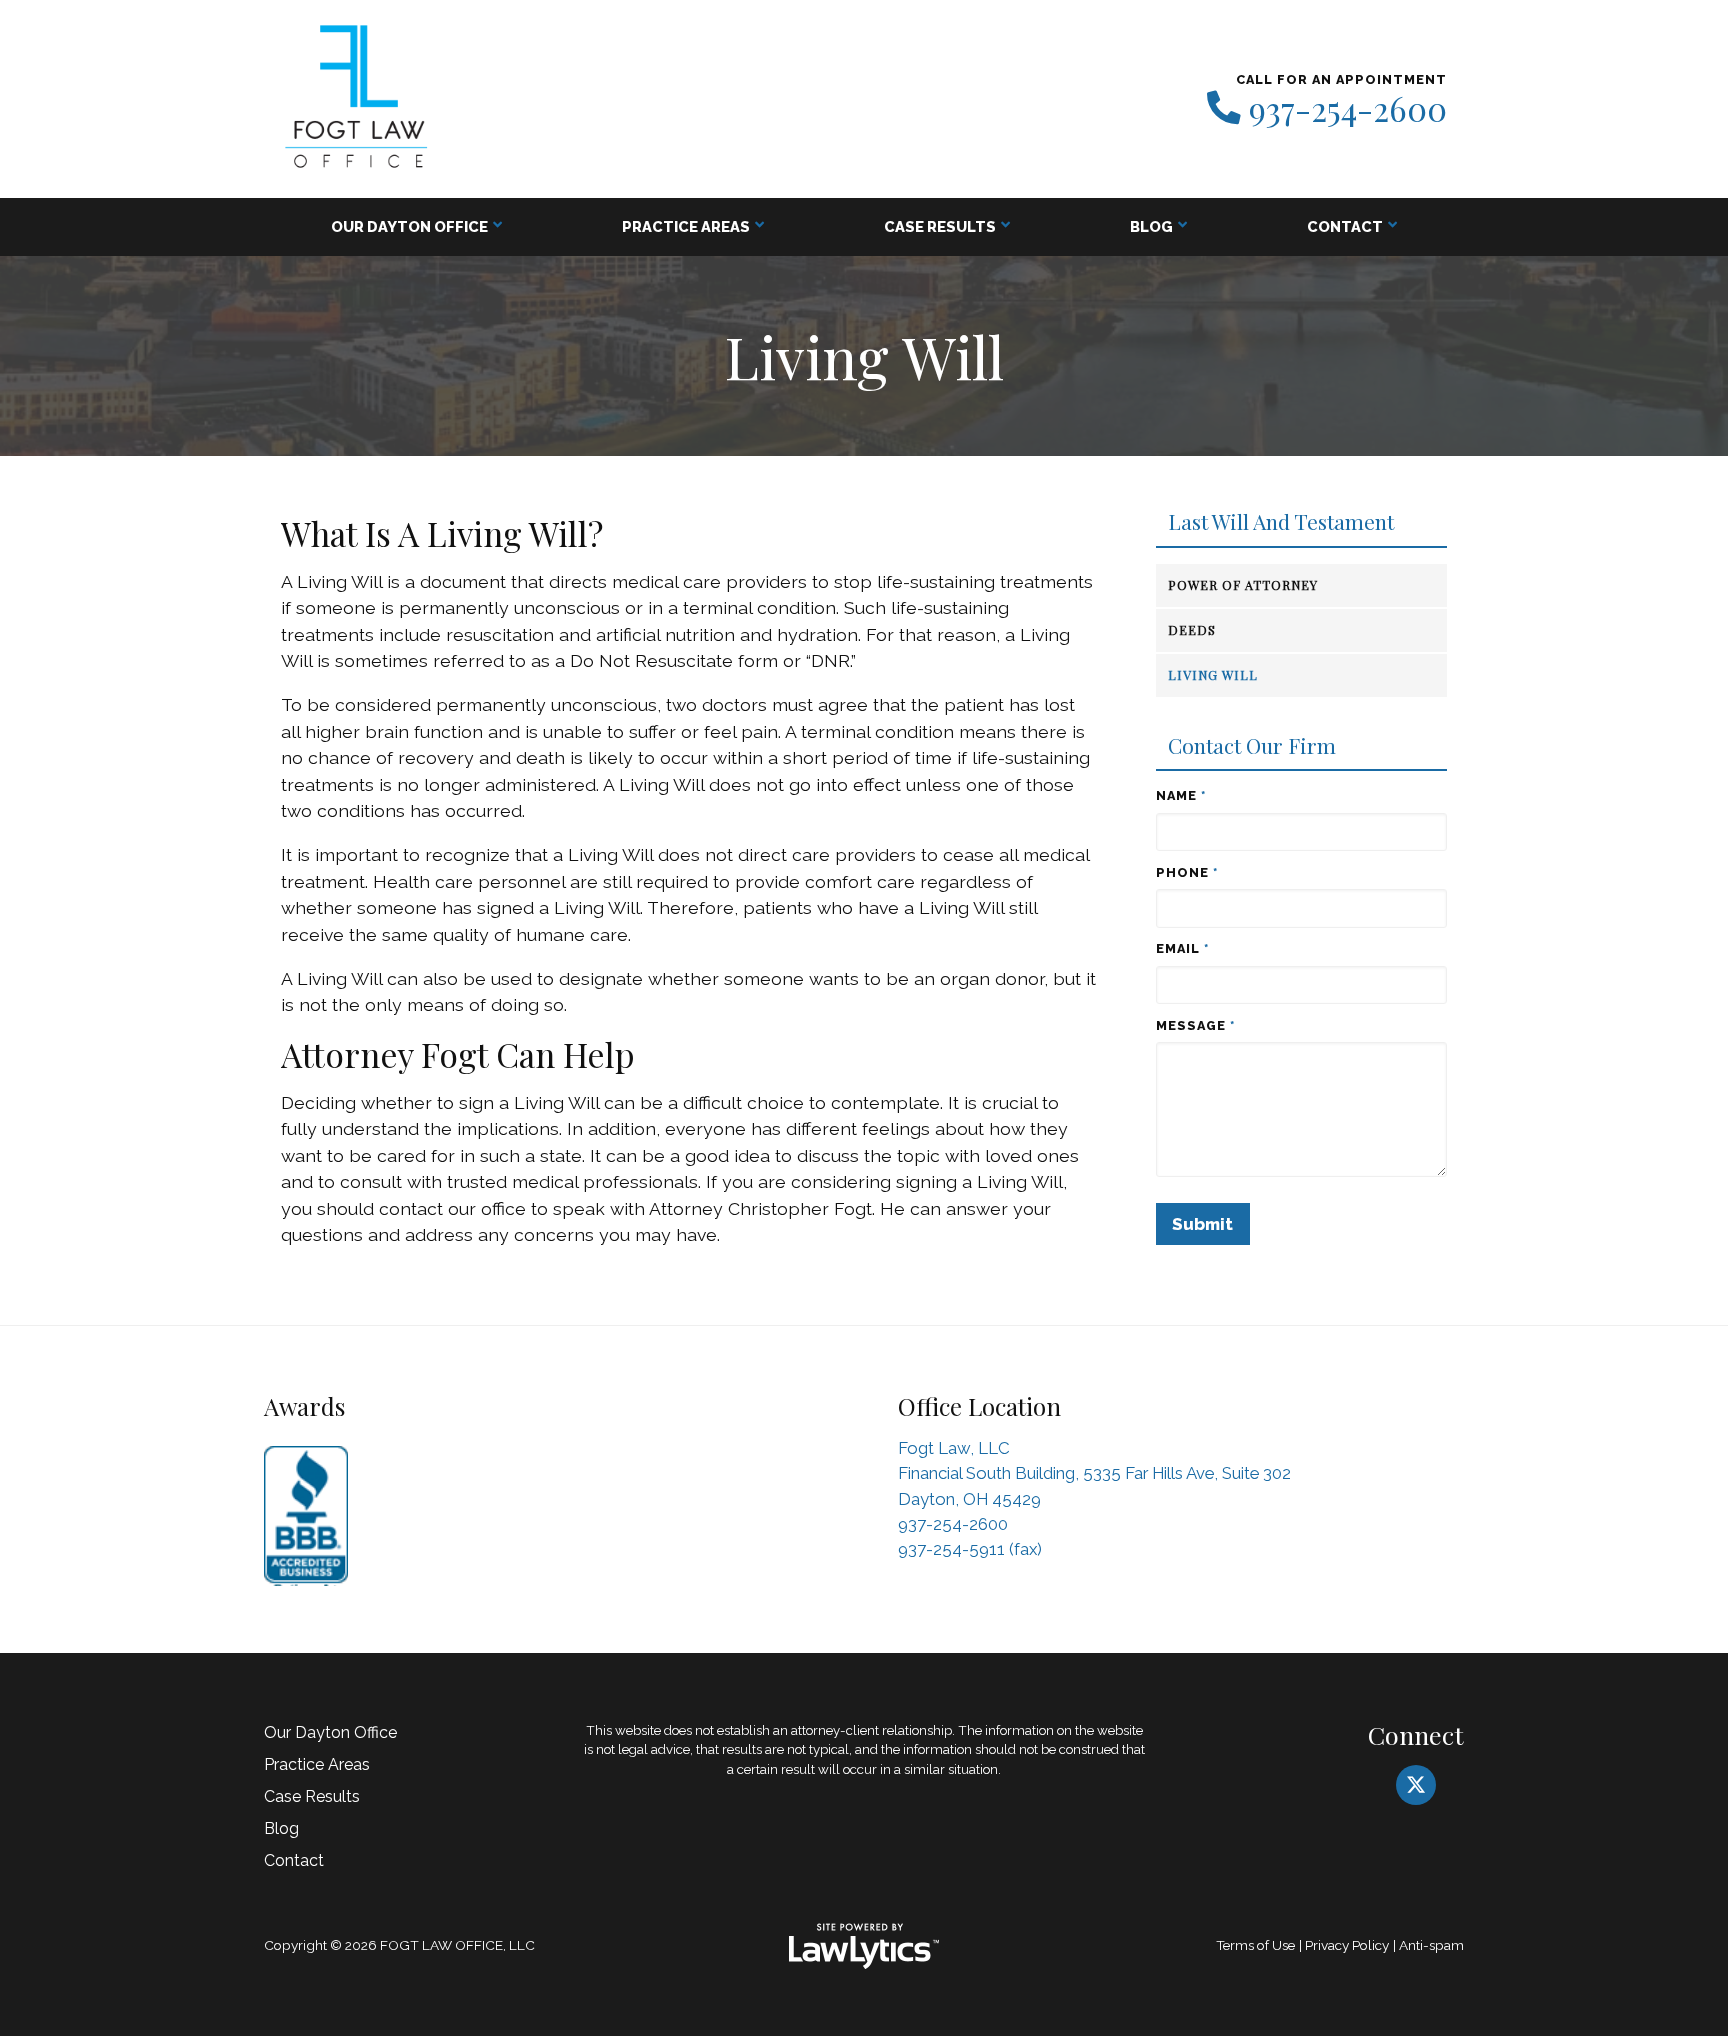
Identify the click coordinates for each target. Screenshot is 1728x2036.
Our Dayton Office (409, 226)
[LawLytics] (864, 1946)
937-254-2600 (1348, 109)
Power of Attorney (1243, 584)
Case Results (940, 226)
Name (1181, 795)
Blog (1151, 226)
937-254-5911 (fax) (970, 1549)
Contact (1345, 226)
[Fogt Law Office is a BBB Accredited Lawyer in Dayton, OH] (306, 1511)
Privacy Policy (1347, 1945)
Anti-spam (1431, 1945)
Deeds (1192, 629)
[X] (1416, 1785)
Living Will (1213, 674)
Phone (1187, 872)
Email (1182, 948)
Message (1195, 1025)
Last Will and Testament (1281, 522)
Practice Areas (686, 226)
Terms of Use (1255, 1945)
